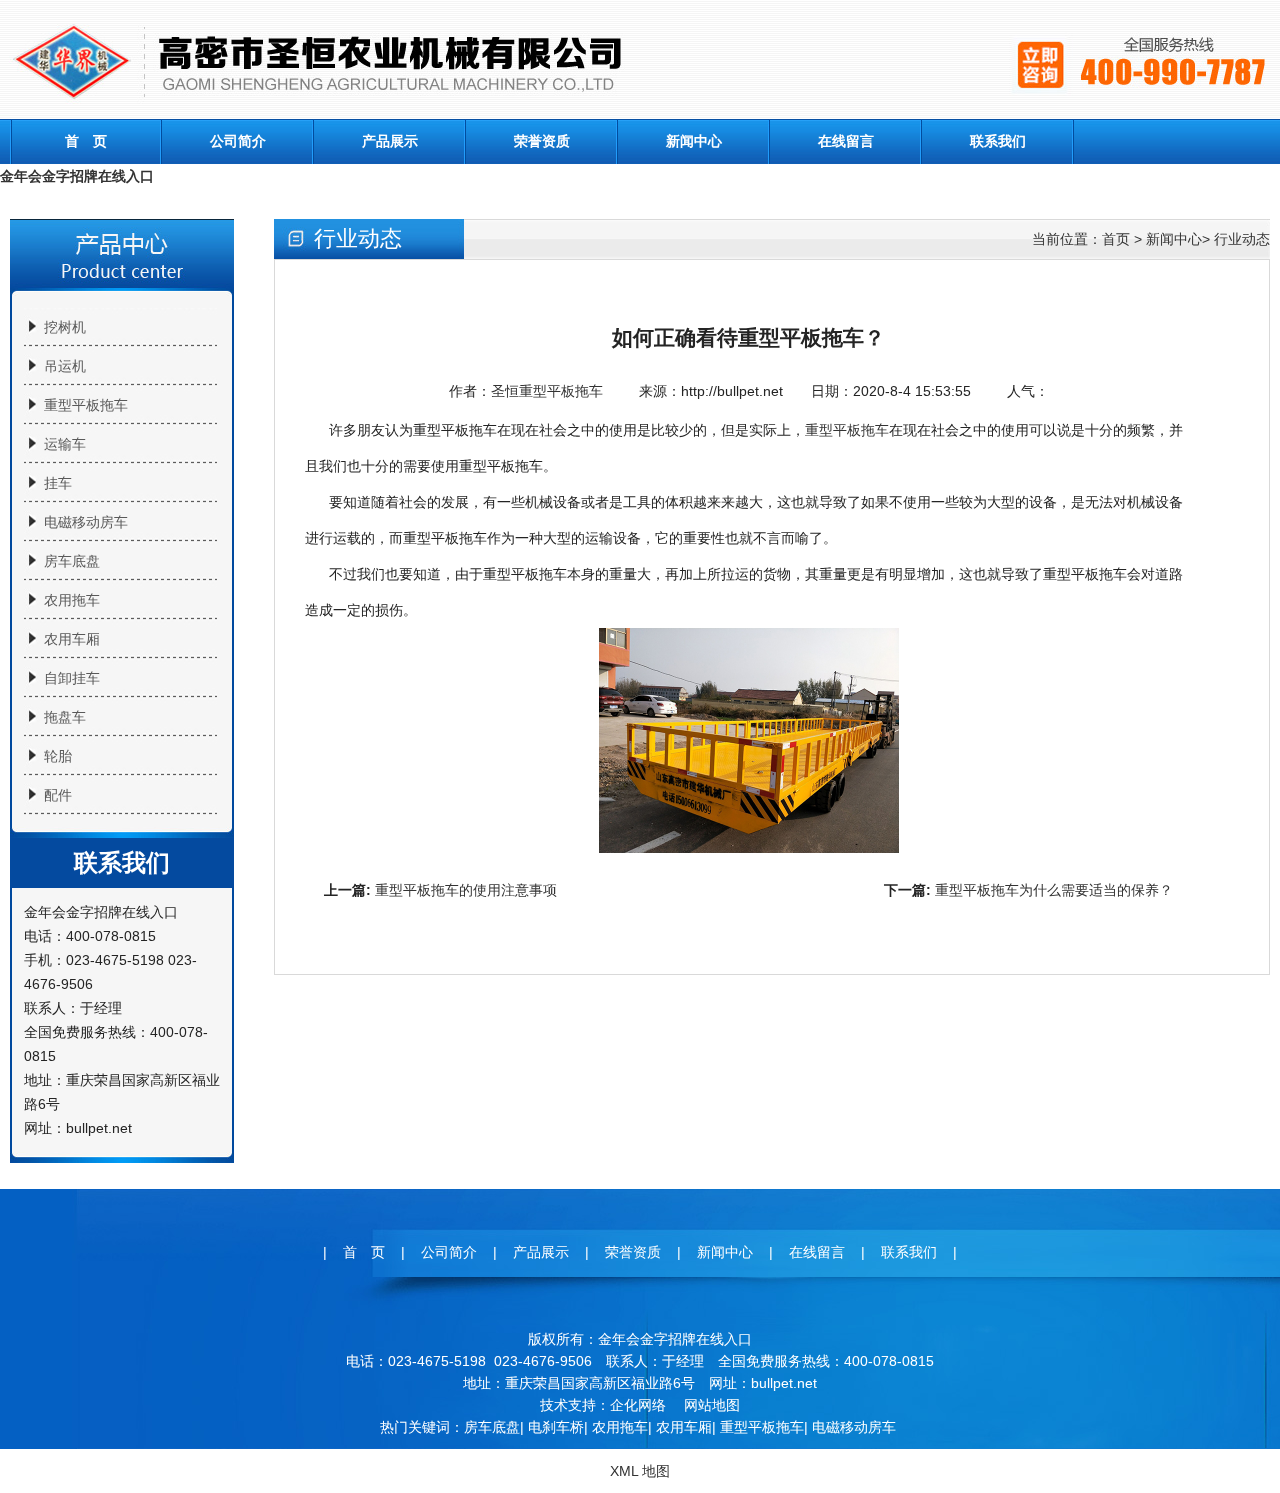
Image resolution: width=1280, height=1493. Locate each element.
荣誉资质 (542, 141)
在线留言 (846, 141)
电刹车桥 (556, 1427)
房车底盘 (72, 561)
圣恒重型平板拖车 (547, 391)
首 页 (86, 141)
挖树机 (65, 327)
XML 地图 (640, 1471)
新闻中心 (694, 141)
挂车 (58, 483)
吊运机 (65, 366)
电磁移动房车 (86, 522)
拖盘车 (65, 717)
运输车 (65, 444)
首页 (1116, 239)
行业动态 (1242, 239)
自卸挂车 (72, 678)
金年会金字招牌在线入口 (77, 176)
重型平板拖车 (86, 405)
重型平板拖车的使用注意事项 (466, 890)
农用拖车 (72, 600)
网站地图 (712, 1405)
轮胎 (58, 756)
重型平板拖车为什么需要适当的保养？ (1054, 890)
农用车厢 (72, 639)
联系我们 (998, 141)
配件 (58, 795)
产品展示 (390, 141)
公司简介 (238, 141)
